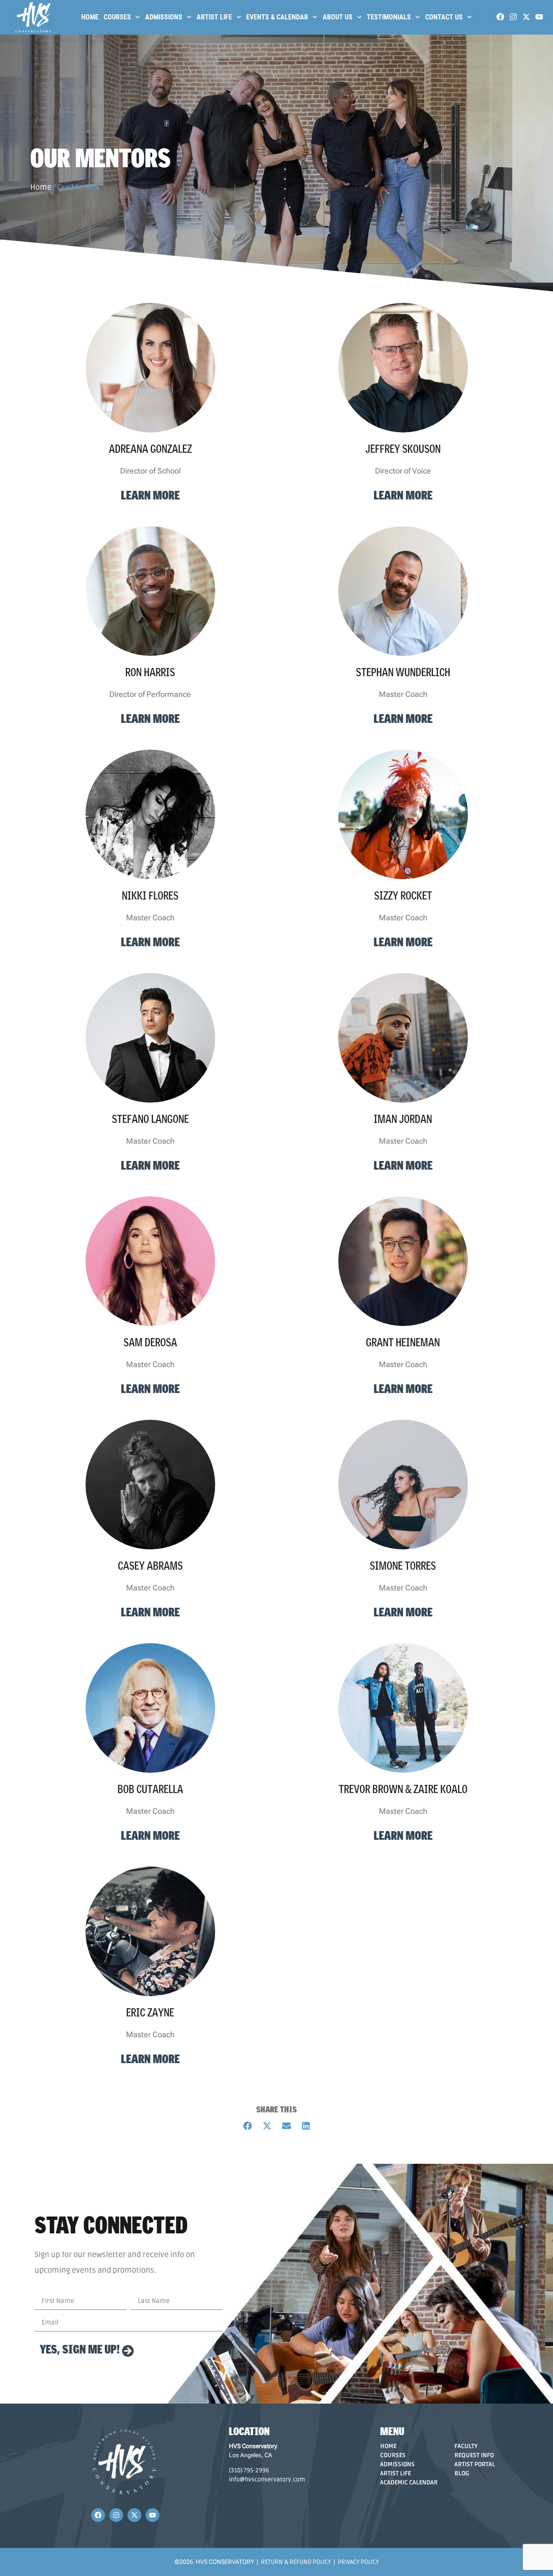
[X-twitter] (526, 17)
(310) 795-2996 (249, 2470)
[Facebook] (500, 17)
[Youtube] (539, 17)
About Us (338, 17)
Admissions (164, 17)
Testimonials (389, 17)
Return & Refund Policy (296, 2562)
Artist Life (214, 17)
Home (90, 17)
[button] (247, 2126)
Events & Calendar (277, 17)
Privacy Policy (358, 2562)
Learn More (150, 495)
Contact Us (444, 17)
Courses (117, 17)
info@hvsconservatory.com (267, 2479)
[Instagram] (513, 17)
